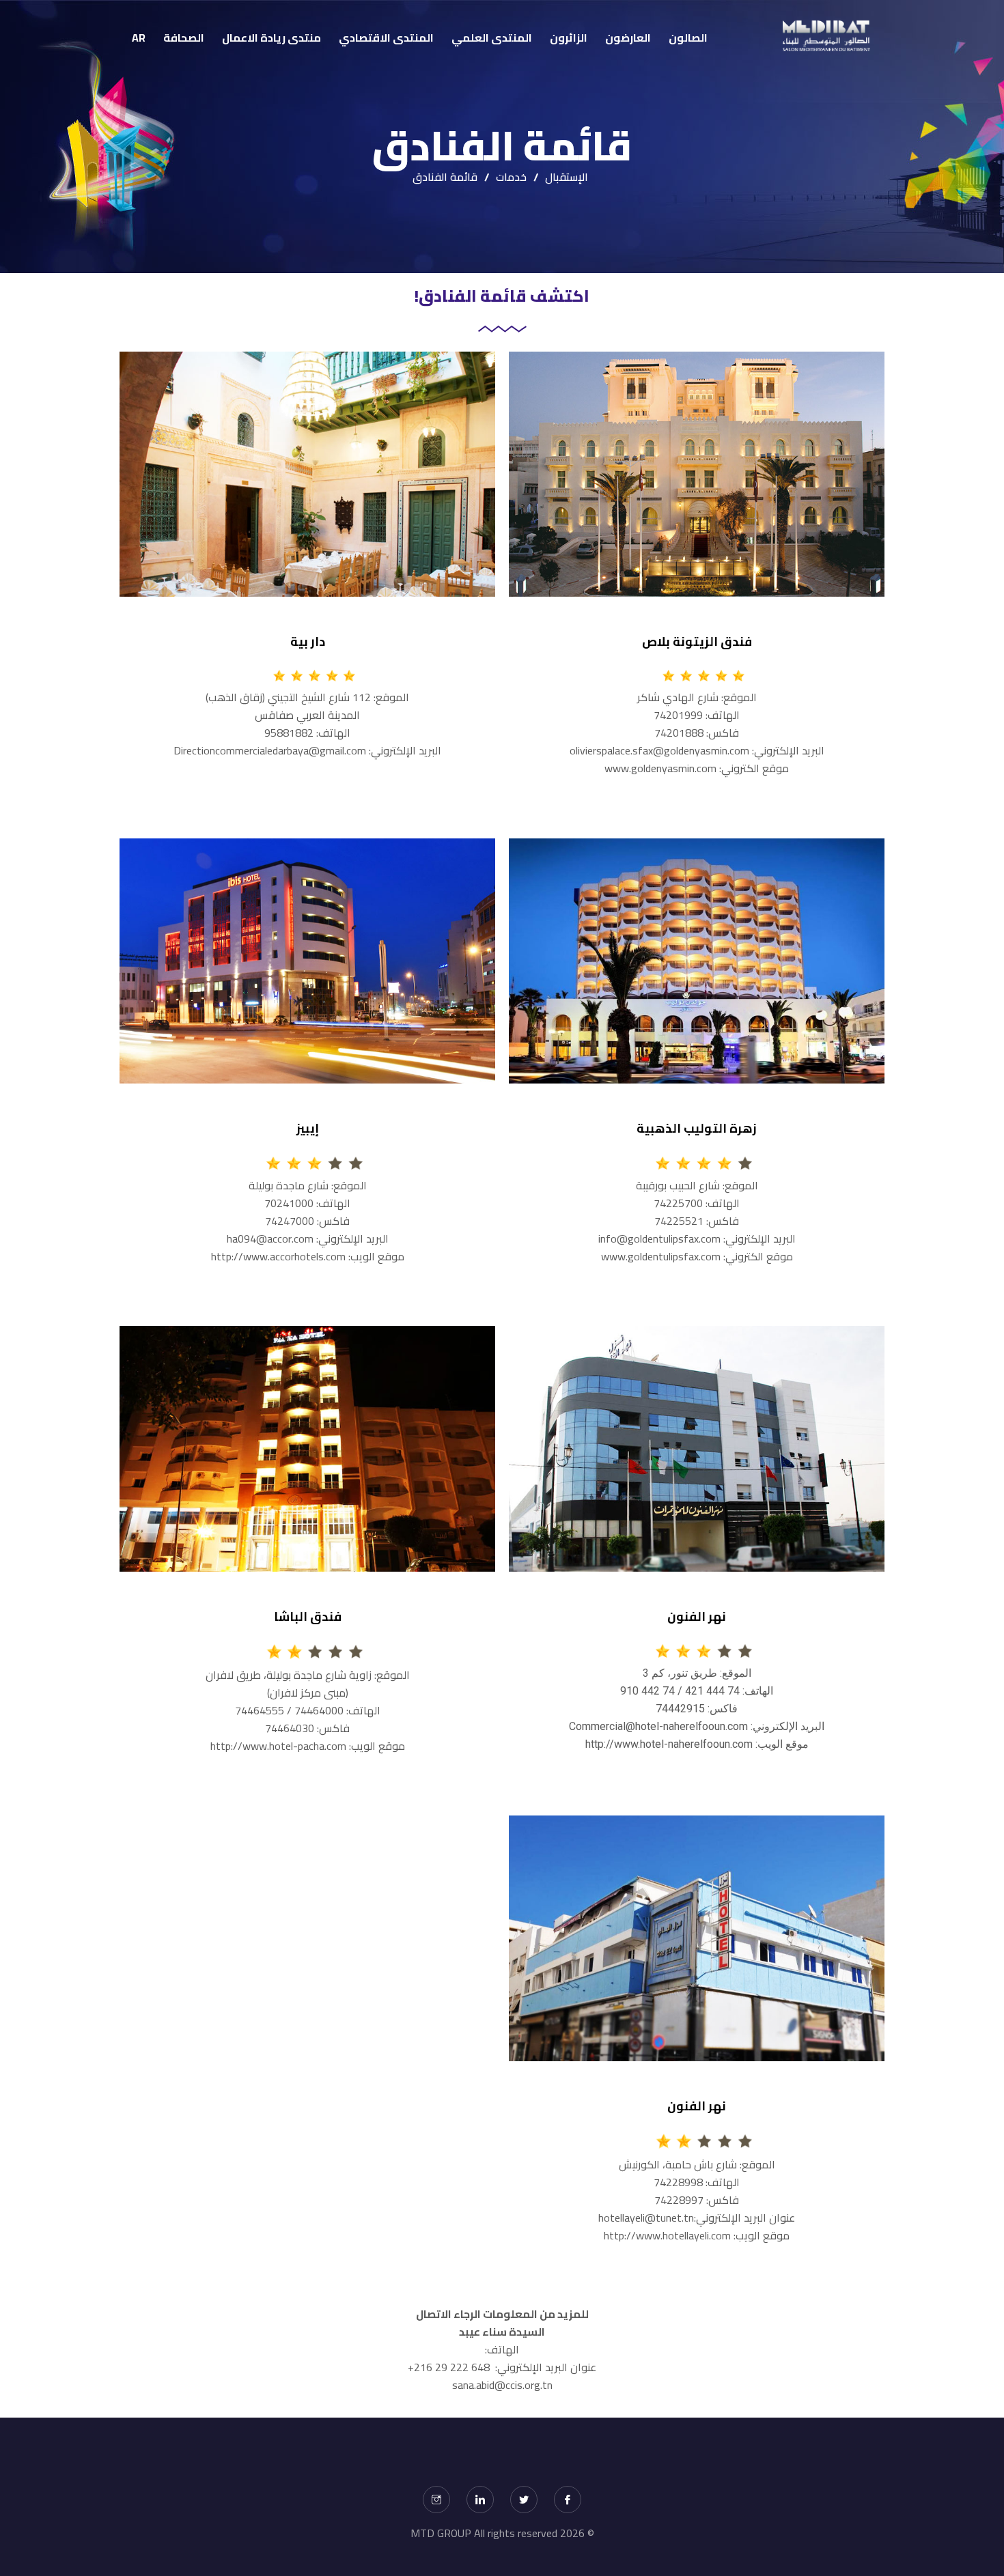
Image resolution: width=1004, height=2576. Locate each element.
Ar (139, 38)
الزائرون (569, 38)
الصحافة (184, 38)
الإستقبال (567, 177)
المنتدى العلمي (492, 38)
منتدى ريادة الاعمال (271, 38)
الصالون (688, 38)
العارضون (628, 38)
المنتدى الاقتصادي (386, 38)
